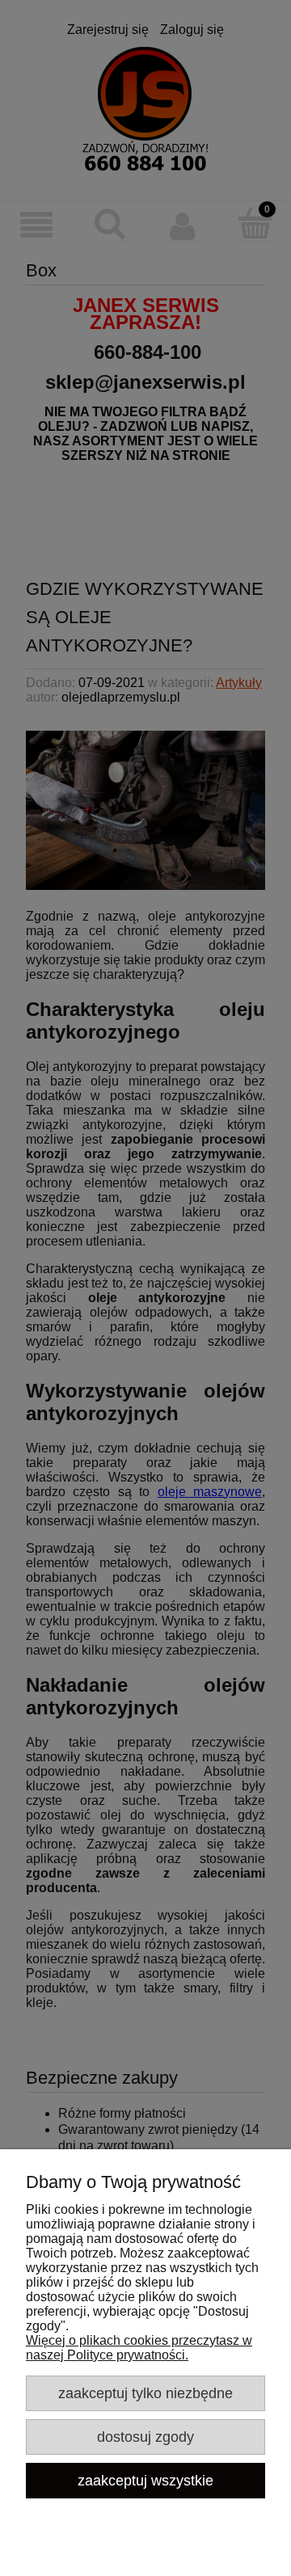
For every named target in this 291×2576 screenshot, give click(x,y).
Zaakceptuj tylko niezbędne (145, 2393)
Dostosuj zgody (145, 2437)
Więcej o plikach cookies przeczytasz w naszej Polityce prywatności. (139, 2348)
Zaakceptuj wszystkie (145, 2480)
